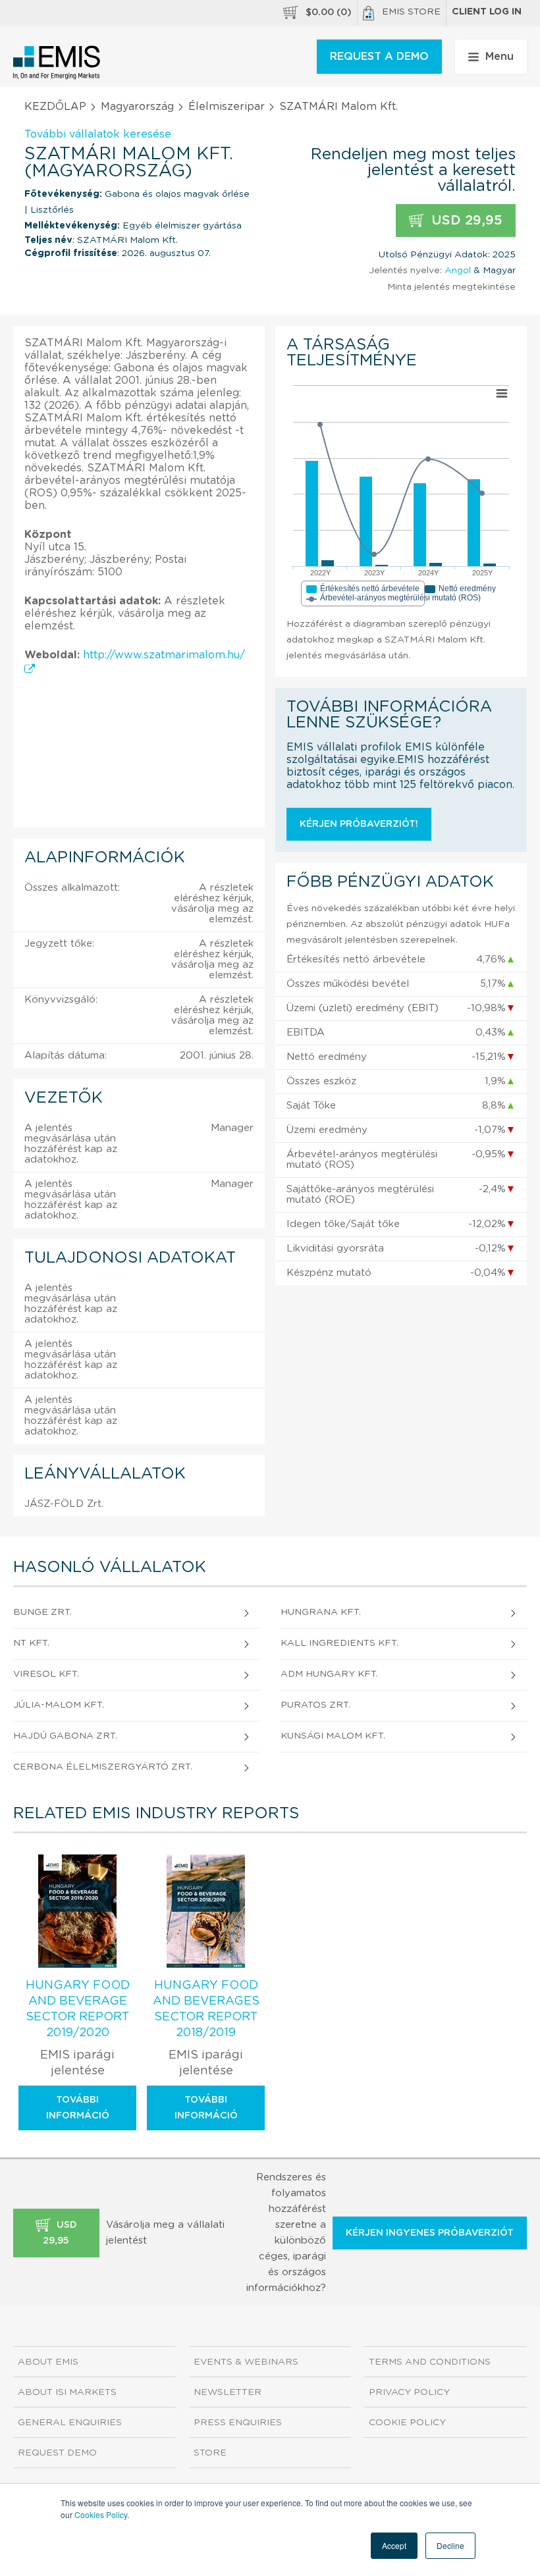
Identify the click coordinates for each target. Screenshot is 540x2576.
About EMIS (48, 2362)
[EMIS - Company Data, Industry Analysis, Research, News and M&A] (57, 63)
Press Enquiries (238, 2423)
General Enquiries (70, 2423)
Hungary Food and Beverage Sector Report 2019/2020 (78, 2009)
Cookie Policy (407, 2423)
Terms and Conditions (430, 2362)
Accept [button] (394, 2545)
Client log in (487, 12)
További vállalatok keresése (98, 134)
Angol (458, 271)
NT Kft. (31, 1643)
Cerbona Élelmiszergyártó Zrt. (103, 1767)
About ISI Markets (67, 2392)
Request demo (57, 2453)
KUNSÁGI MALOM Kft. (333, 1736)
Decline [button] (450, 2545)
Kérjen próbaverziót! (359, 824)
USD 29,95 (465, 221)
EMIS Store (411, 12)
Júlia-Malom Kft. (59, 1705)
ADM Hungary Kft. (329, 1674)
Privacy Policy (409, 2392)
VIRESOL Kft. (46, 1674)
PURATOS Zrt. (315, 1705)
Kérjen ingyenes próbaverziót (430, 2233)
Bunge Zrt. (42, 1612)
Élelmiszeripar (227, 107)
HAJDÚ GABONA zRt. (65, 1736)
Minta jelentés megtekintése (451, 287)
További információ (78, 2108)
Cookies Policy (101, 2514)
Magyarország (137, 107)
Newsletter (228, 2392)
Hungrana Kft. (321, 1612)
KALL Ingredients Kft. (339, 1643)
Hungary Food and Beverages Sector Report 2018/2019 (206, 2009)
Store (210, 2453)
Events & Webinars (246, 2362)
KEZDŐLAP (55, 107)
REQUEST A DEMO (379, 57)
